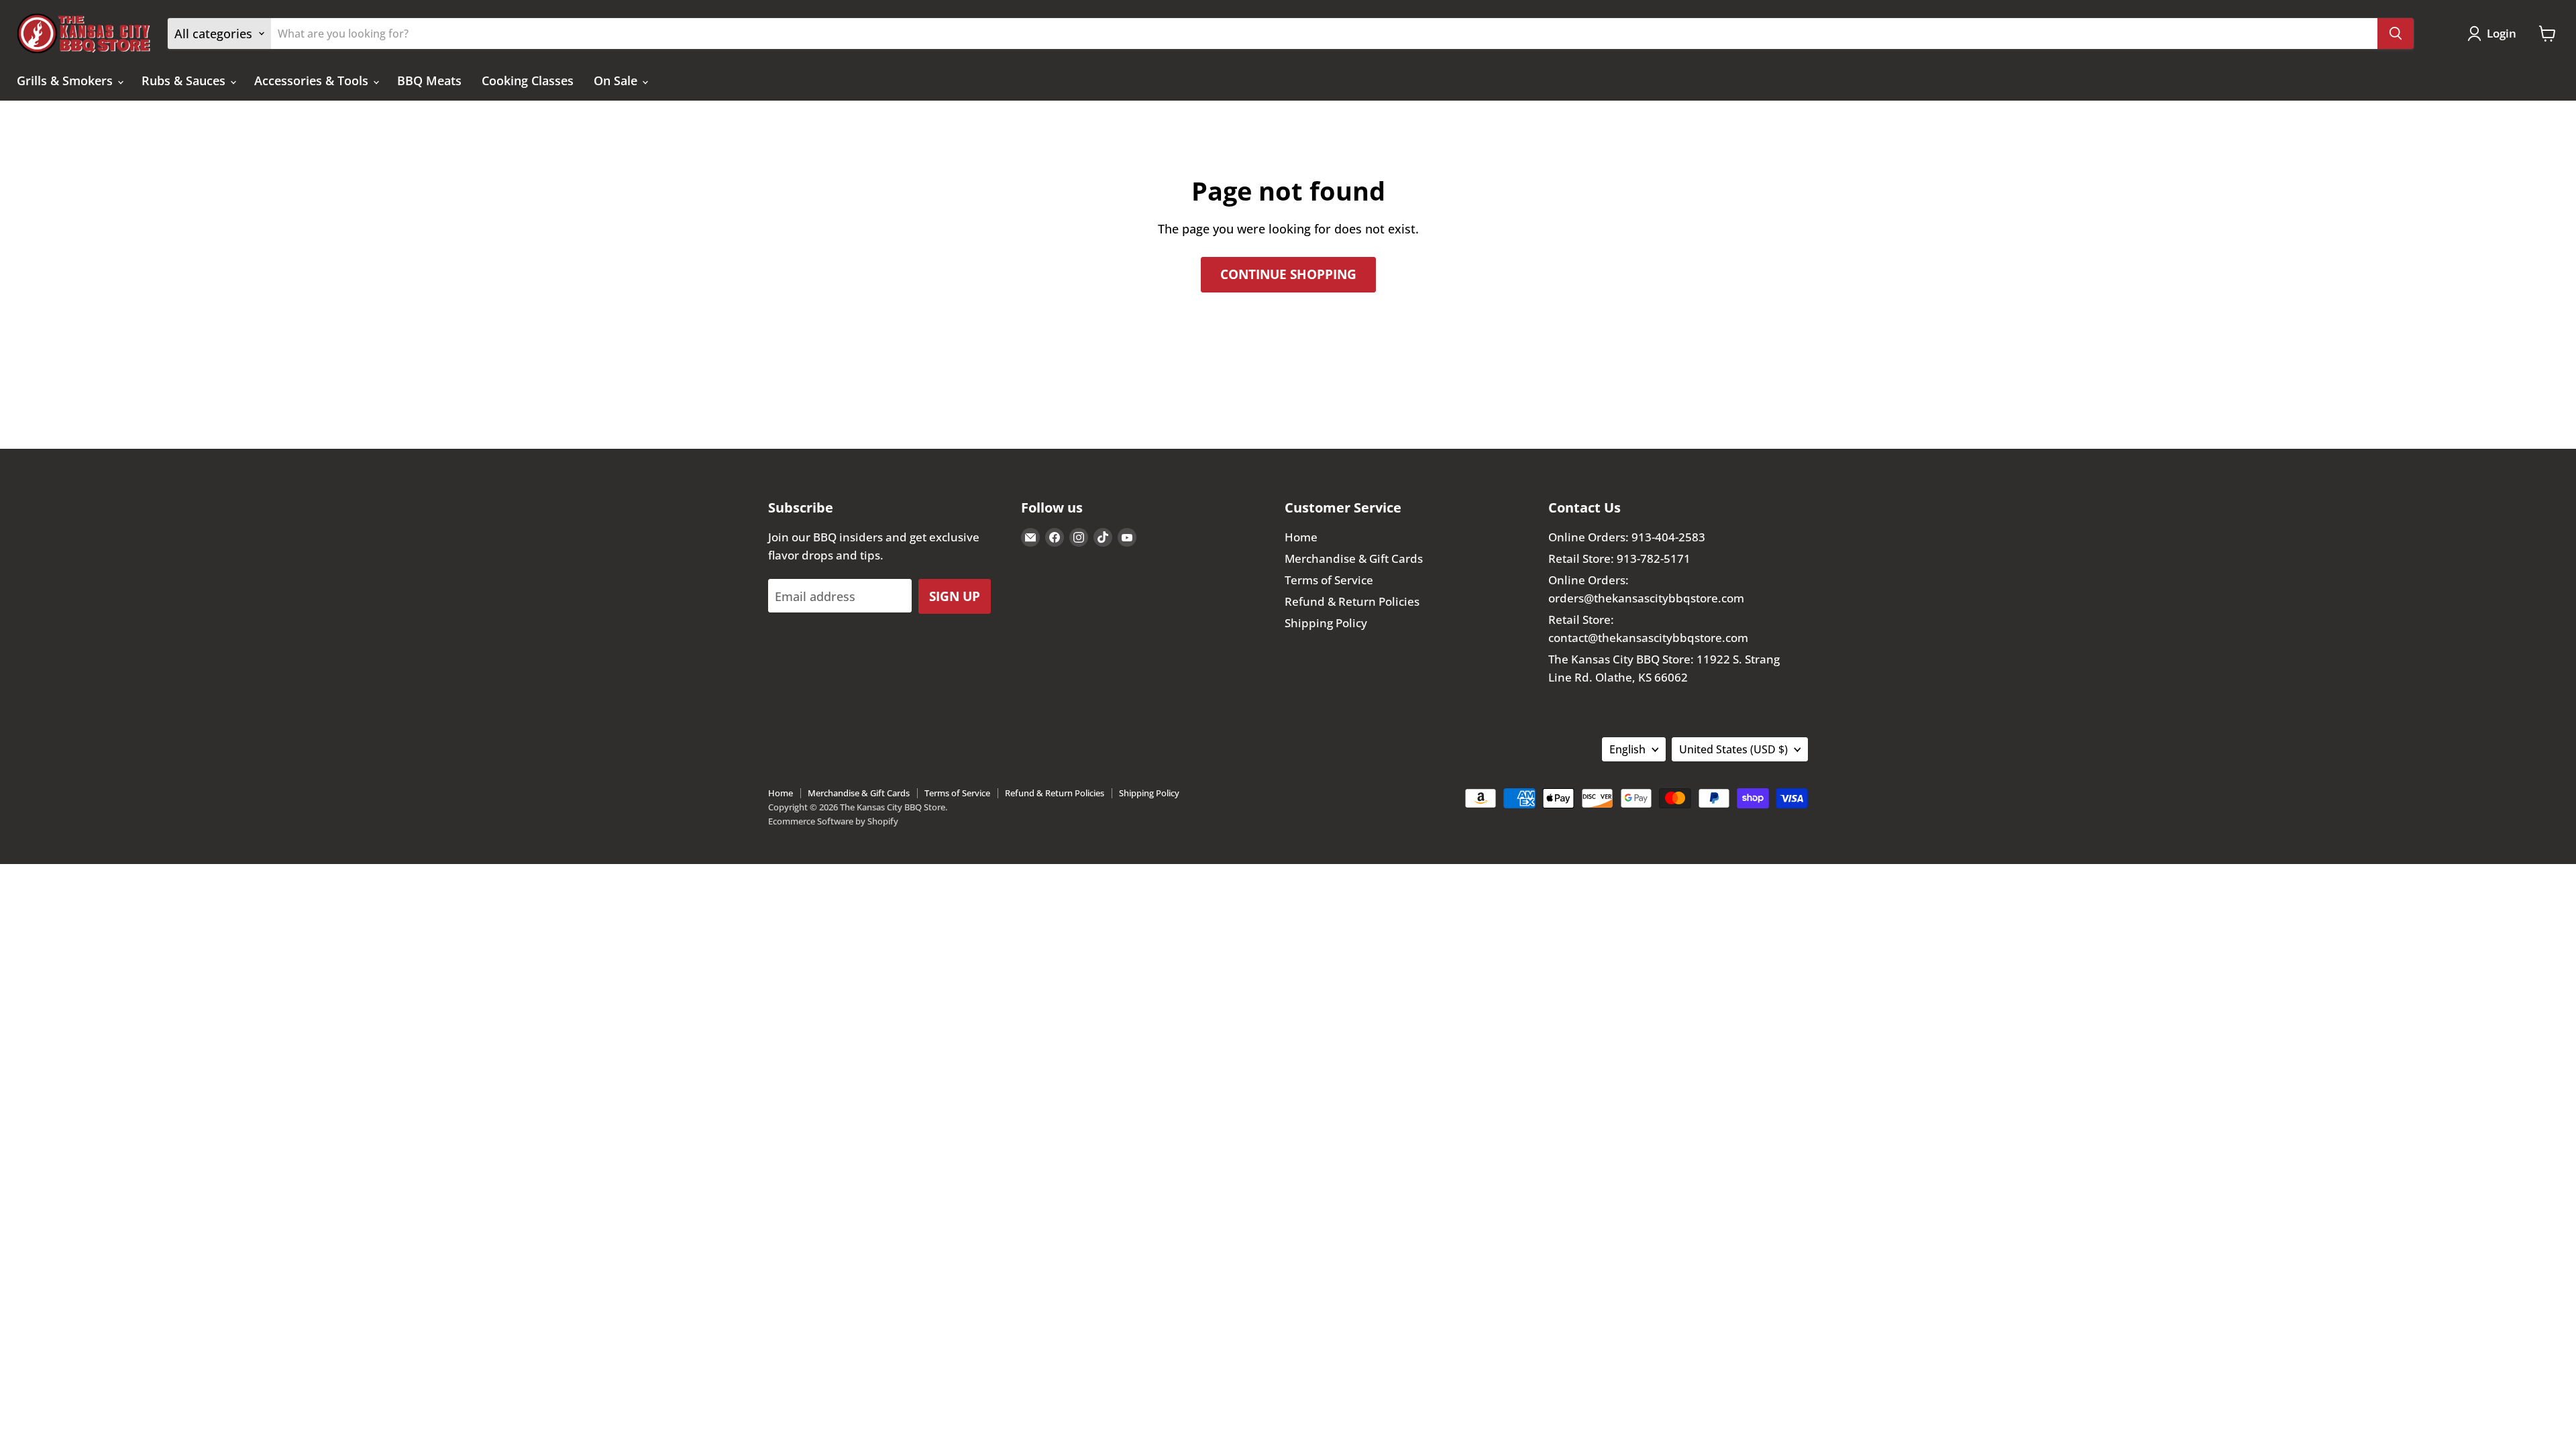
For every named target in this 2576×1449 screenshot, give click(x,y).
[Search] (2396, 34)
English (1627, 749)
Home (1301, 537)
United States (1733, 749)
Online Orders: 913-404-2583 (1627, 537)
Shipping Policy (1326, 623)
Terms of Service (1329, 580)
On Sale (617, 80)
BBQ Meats (429, 80)
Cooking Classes (528, 80)
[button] (2495, 34)
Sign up (955, 596)
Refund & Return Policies (1352, 601)
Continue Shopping (1288, 274)
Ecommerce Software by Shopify (833, 821)
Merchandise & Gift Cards (1354, 558)
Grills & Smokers (66, 80)
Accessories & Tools (313, 80)
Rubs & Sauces (185, 80)
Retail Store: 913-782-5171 (1619, 558)
